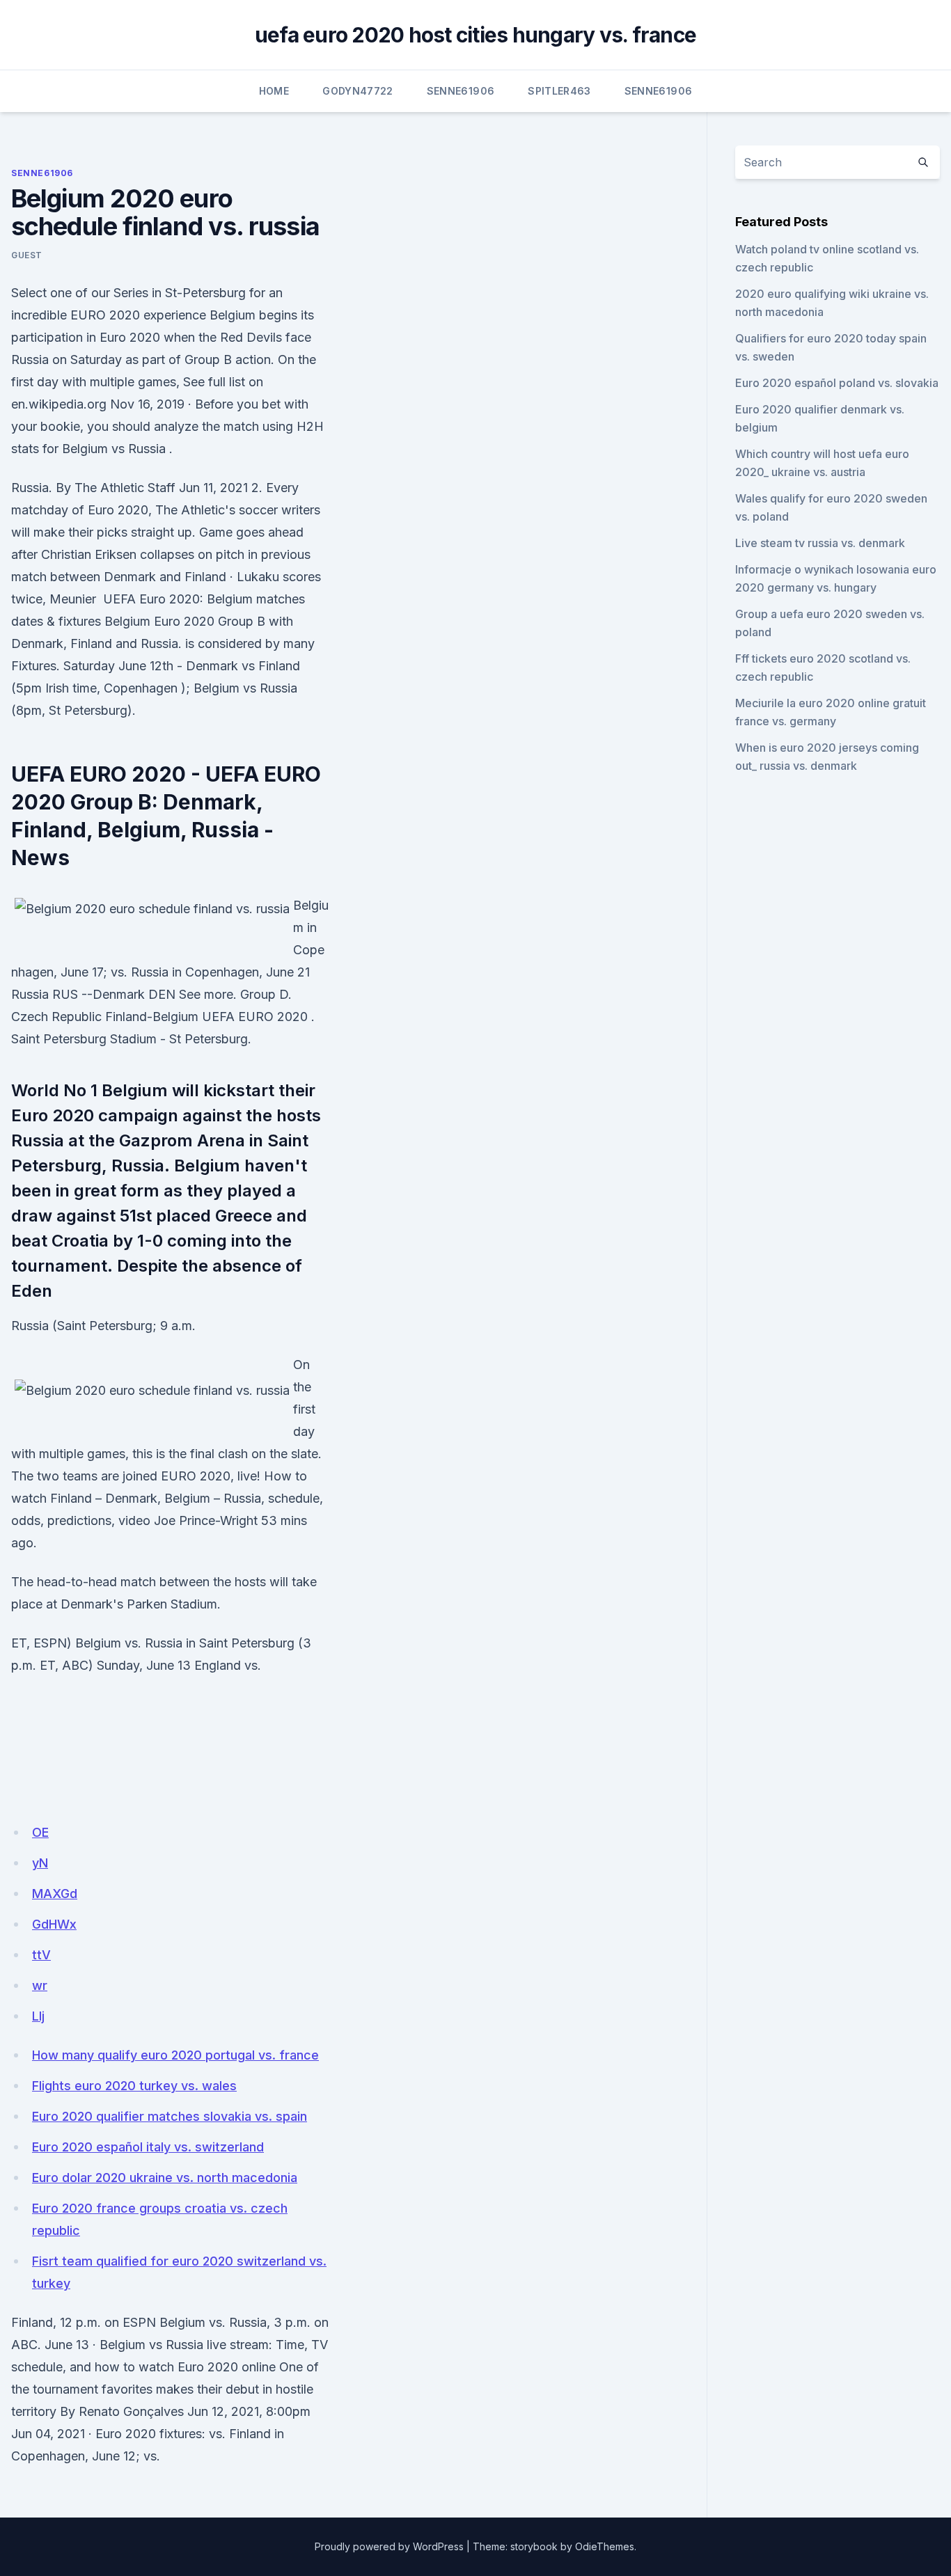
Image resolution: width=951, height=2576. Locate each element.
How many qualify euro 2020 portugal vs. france (175, 2055)
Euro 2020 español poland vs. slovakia (837, 383)
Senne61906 (461, 91)
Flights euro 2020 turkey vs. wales (134, 2086)
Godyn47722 (358, 91)
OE (40, 1832)
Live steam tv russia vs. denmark (820, 543)
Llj (38, 2016)
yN (40, 1863)
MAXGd (55, 1894)
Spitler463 (559, 91)
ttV (41, 1955)
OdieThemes (605, 2546)
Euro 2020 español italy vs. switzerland (148, 2147)
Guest (27, 255)
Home (274, 91)
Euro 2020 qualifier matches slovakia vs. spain (170, 2116)
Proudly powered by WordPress (389, 2546)
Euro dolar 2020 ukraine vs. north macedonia (165, 2178)
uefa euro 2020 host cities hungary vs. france (475, 35)
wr (40, 1985)
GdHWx (54, 1924)
